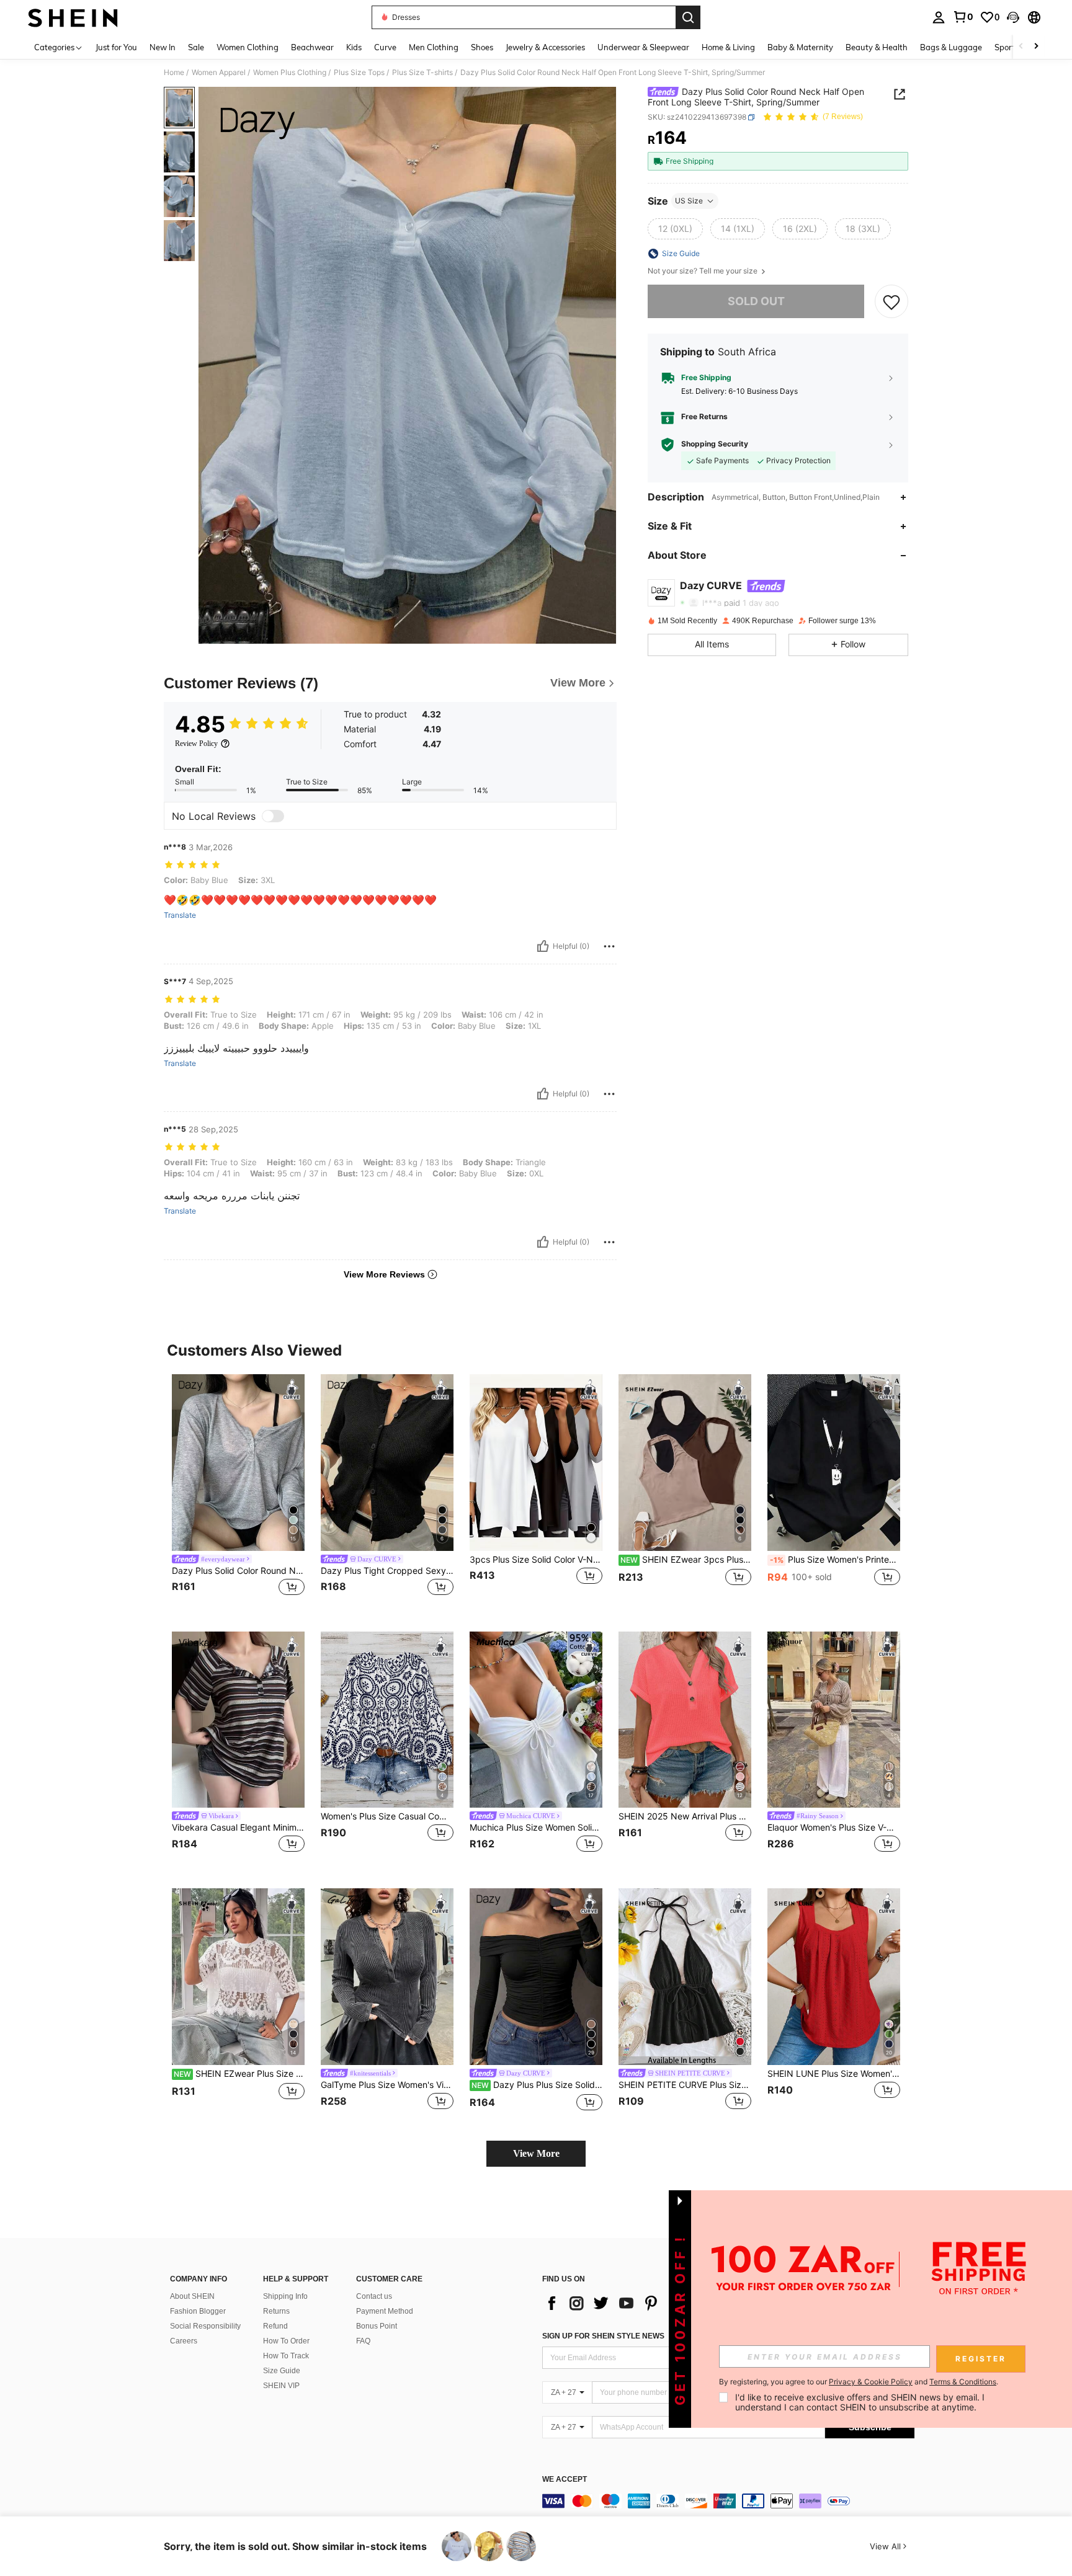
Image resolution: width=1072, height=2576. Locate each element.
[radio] (675, 229)
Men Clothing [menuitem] (434, 47)
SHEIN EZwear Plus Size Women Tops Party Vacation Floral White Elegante (239, 2074)
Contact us (374, 2296)
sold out (756, 301)
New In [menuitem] (163, 47)
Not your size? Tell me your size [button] (703, 271)
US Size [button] (689, 201)
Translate (180, 915)
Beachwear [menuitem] (312, 47)
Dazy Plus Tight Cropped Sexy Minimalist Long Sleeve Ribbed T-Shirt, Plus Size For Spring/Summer (387, 1571)
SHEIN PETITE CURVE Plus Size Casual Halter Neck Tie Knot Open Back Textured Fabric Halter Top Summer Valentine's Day (685, 2085)
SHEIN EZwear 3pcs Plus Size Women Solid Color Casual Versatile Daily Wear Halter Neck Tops (686, 1560)
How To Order (286, 2341)
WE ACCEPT (565, 2480)
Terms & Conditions (963, 2382)
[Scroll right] (1036, 47)
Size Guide (282, 2371)
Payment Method (385, 2311)
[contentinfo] (728, 2501)
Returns (276, 2311)
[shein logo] (73, 17)
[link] (963, 17)
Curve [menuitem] (385, 47)
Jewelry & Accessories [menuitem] (545, 47)
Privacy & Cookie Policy (871, 2382)
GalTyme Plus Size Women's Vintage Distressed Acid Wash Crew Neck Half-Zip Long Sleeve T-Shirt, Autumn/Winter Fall (387, 2085)
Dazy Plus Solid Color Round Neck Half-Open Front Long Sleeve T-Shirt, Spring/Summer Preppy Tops (238, 1571)
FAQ (363, 2341)
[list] (641, 2303)
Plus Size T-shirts (422, 73)
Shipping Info (285, 2296)
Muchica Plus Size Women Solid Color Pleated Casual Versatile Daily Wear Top (536, 1828)
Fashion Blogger (198, 2311)
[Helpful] (543, 946)
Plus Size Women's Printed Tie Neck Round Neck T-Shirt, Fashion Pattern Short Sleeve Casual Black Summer (835, 1560)
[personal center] (939, 17)
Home (174, 73)
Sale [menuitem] (196, 47)
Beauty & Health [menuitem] (877, 47)
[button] (1013, 17)
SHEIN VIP (281, 2386)
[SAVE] (891, 301)
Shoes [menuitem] (482, 47)
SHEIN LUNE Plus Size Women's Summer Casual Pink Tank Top (834, 2074)
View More (536, 2153)
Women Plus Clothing (290, 73)
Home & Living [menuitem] (728, 47)
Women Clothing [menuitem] (248, 47)
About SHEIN (192, 2296)
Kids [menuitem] (354, 47)
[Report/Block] (609, 946)
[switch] (273, 816)
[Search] (688, 17)
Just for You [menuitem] (116, 47)
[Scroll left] (1021, 47)
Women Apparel (219, 73)
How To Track (286, 2356)
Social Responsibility (205, 2326)
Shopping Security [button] (715, 444)
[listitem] (238, 1493)
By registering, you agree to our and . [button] (859, 2382)
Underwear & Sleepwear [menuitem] (643, 47)
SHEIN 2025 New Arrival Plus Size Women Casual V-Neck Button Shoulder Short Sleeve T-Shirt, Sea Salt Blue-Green (685, 1816)
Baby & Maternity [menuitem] (800, 47)
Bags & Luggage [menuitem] (951, 47)
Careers (184, 2341)
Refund (275, 2326)
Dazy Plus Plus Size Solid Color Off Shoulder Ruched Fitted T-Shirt (537, 2085)
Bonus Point (377, 2326)
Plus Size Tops (359, 73)
